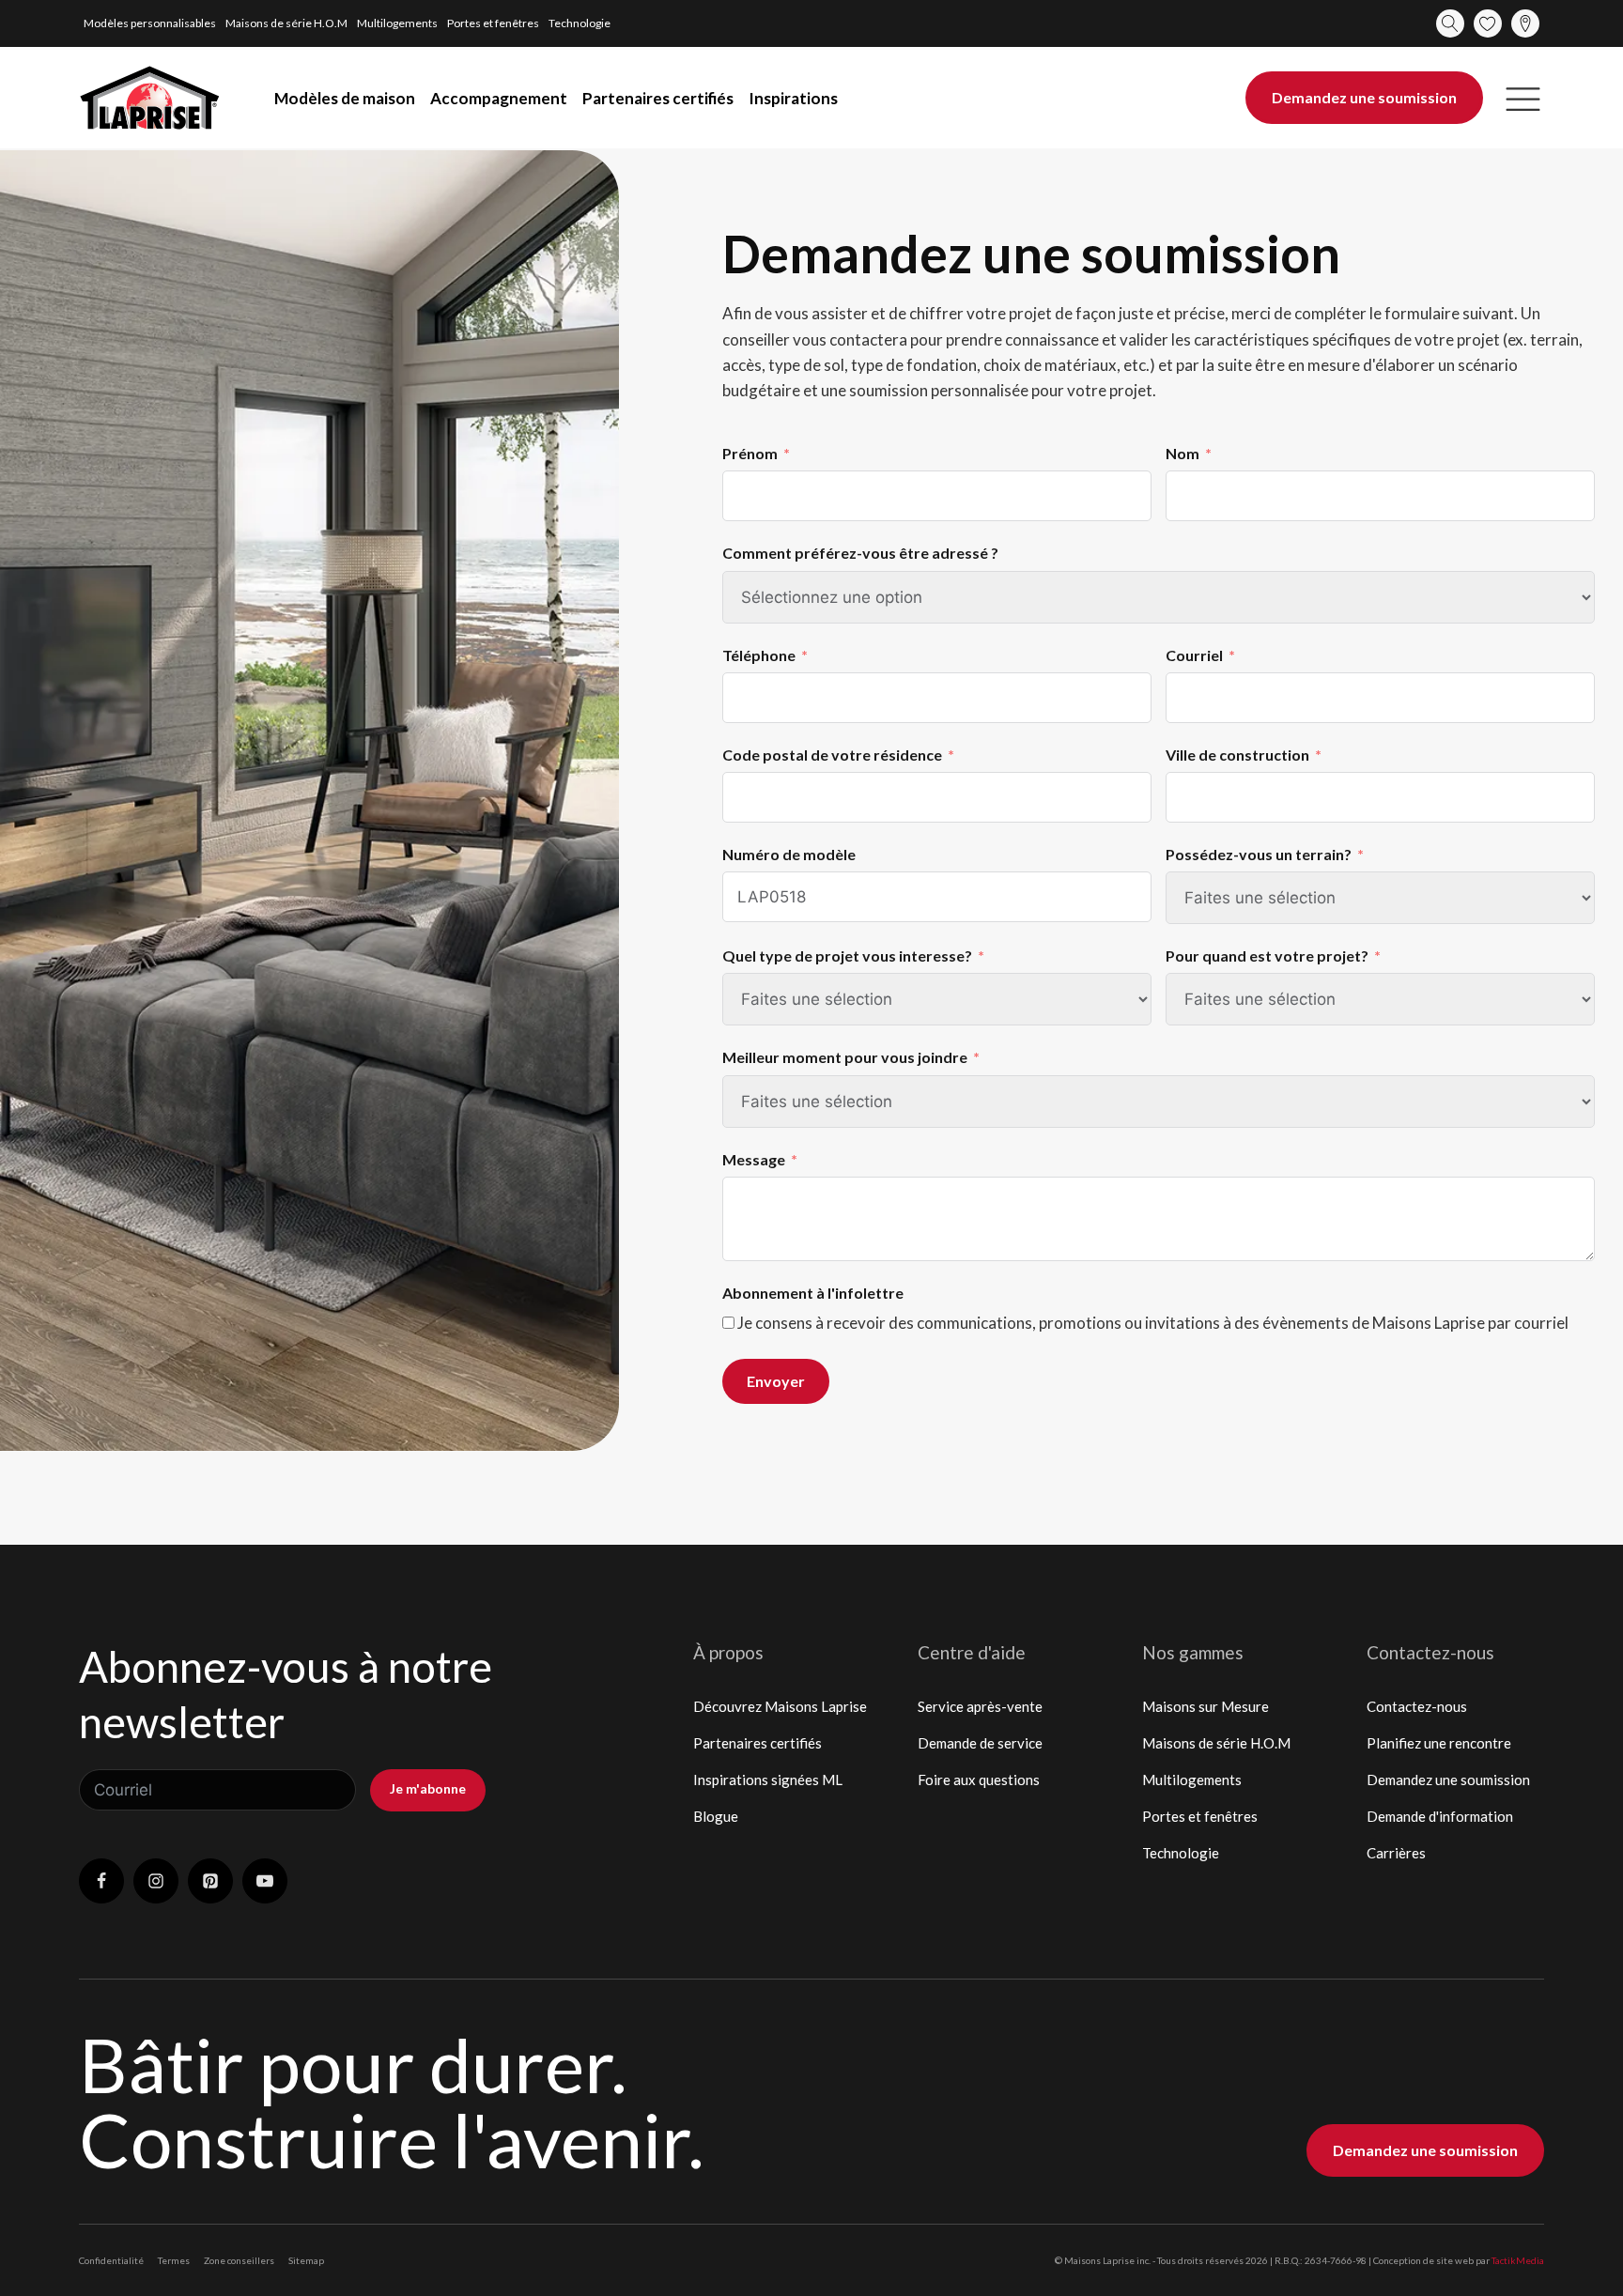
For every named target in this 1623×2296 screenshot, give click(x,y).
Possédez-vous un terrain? (1259, 854)
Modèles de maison (345, 98)
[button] (1523, 98)
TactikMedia (1518, 2260)
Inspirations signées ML (768, 1780)
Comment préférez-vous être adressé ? (862, 553)
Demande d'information (1440, 1816)
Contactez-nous (1417, 1706)
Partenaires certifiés (658, 98)
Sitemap (306, 2260)
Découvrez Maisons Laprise (780, 1706)
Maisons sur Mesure (1206, 1706)
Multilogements (397, 23)
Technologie (580, 23)
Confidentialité (111, 2260)
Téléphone (759, 655)
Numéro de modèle (789, 854)
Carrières (1396, 1853)
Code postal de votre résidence (834, 755)
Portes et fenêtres (493, 23)
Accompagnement (499, 98)
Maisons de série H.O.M (286, 23)
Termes (174, 2260)
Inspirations (793, 98)
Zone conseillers (239, 2260)
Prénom (750, 453)
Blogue (716, 1816)
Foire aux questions (979, 1780)
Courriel (1194, 655)
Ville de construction (1237, 755)
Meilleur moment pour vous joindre (845, 1057)
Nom (1182, 453)
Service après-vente (980, 1706)
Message (754, 1159)
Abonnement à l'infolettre (813, 1293)
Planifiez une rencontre (1439, 1743)
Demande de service (980, 1743)
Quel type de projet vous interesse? (847, 955)
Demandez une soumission (1364, 97)
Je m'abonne (428, 1788)
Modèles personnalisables (150, 23)
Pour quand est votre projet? (1267, 955)
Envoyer (776, 1381)
